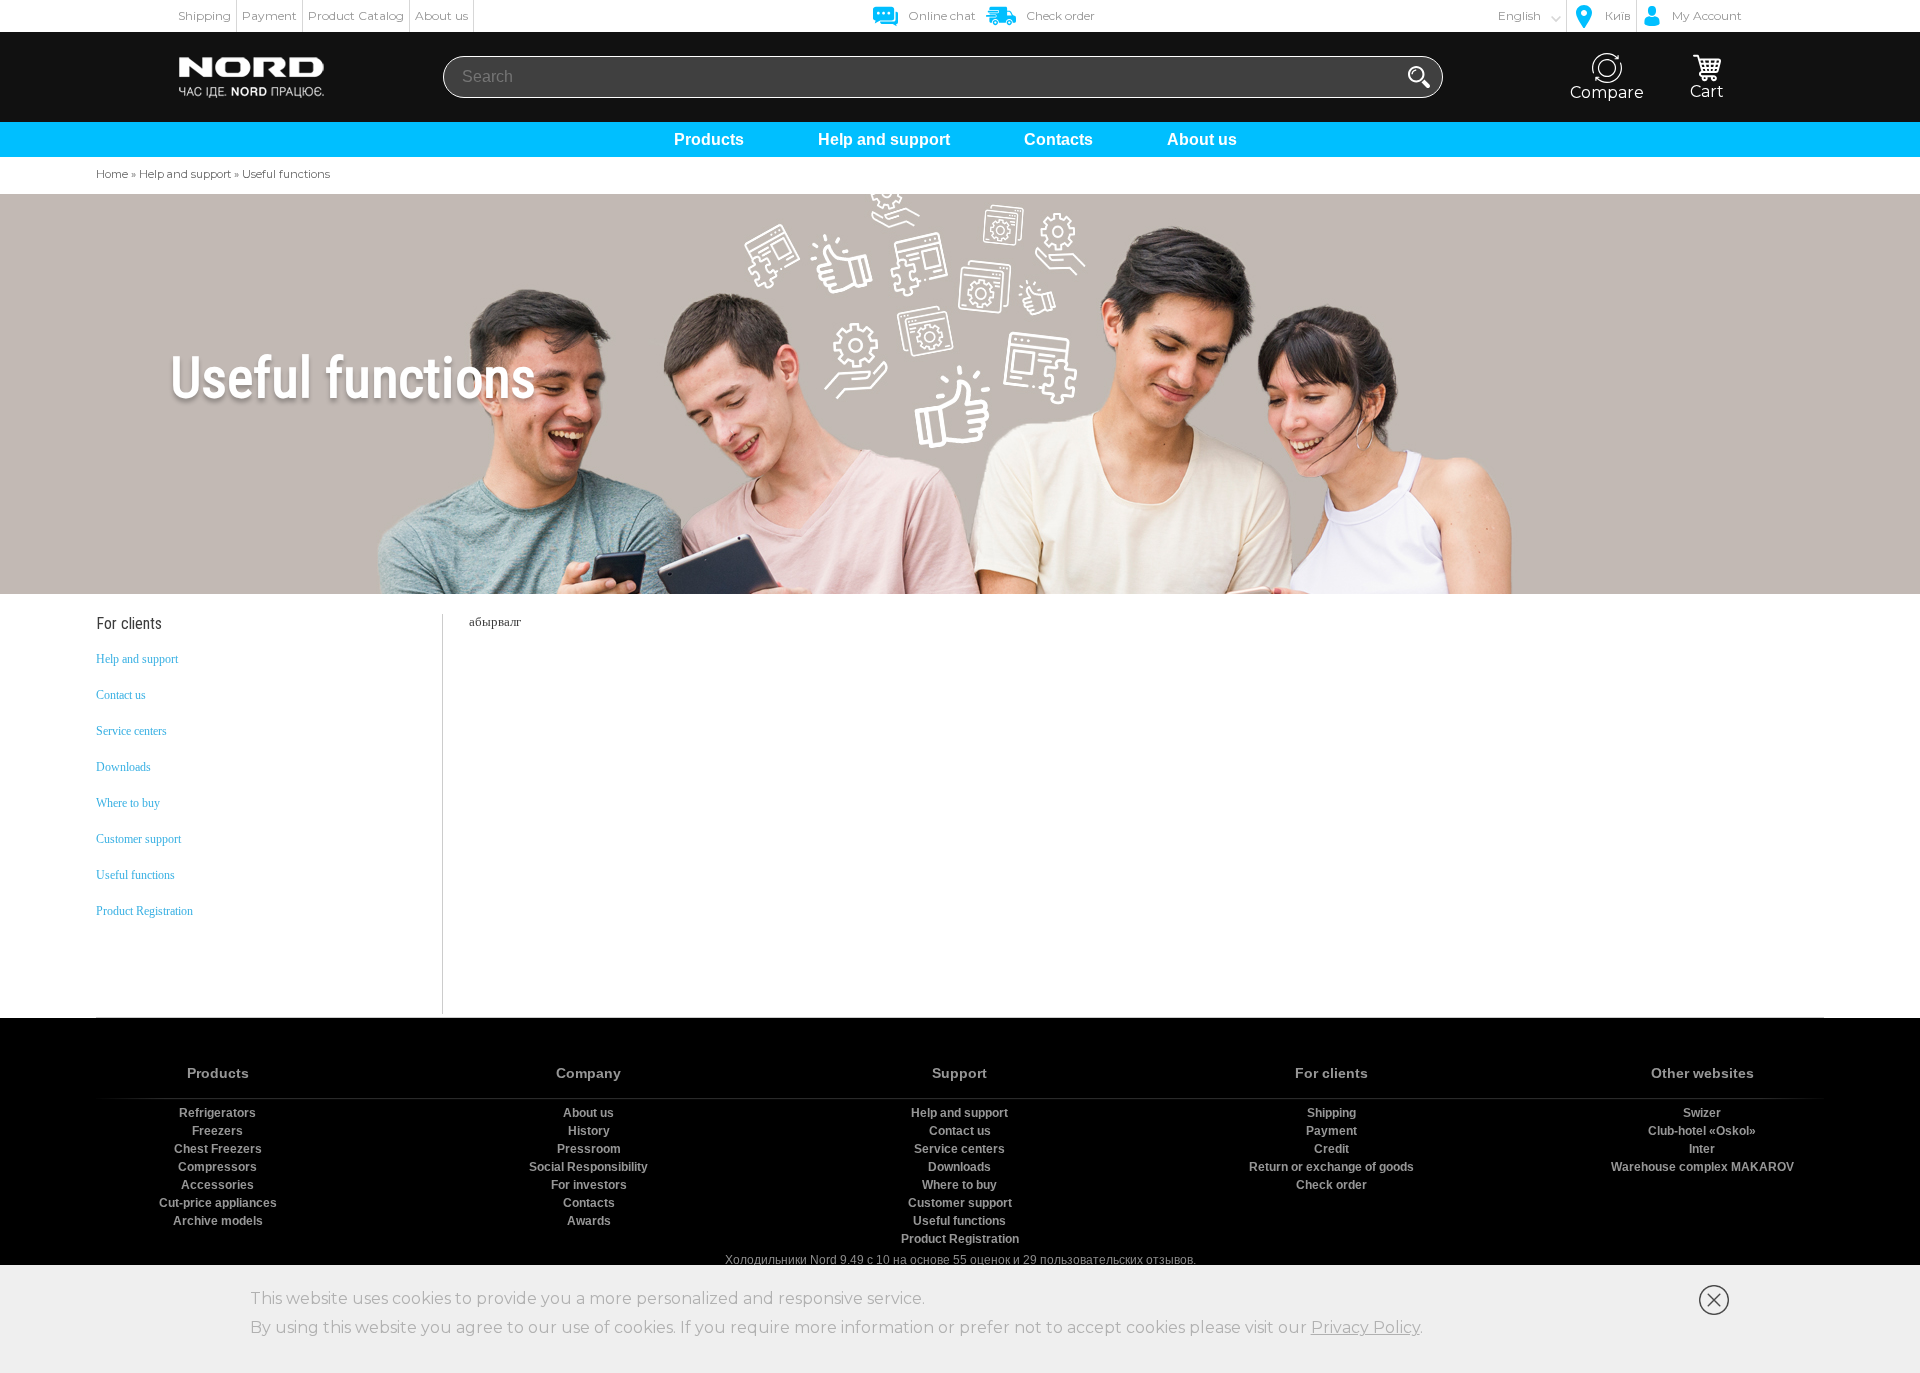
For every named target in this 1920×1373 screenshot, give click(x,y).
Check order (1331, 1185)
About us (441, 15)
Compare (1607, 92)
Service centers (131, 731)
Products (709, 139)
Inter (1702, 1149)
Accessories (217, 1185)
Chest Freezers (218, 1149)
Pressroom (589, 1149)
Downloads (123, 767)
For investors (589, 1185)
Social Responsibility (588, 1167)
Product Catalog (356, 15)
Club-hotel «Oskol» (1702, 1131)
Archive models (218, 1221)
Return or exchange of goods (1331, 1167)
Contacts (1058, 139)
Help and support (884, 139)
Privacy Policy (1365, 1327)
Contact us (121, 695)
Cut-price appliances (218, 1203)
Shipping (204, 15)
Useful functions (135, 875)
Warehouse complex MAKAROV (1702, 1167)
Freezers (217, 1131)
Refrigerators (217, 1113)
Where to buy (128, 803)
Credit (1331, 1149)
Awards (589, 1221)
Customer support (138, 839)
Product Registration (144, 911)
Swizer (1702, 1113)
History (589, 1131)
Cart (1707, 91)
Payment (269, 15)
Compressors (217, 1167)
